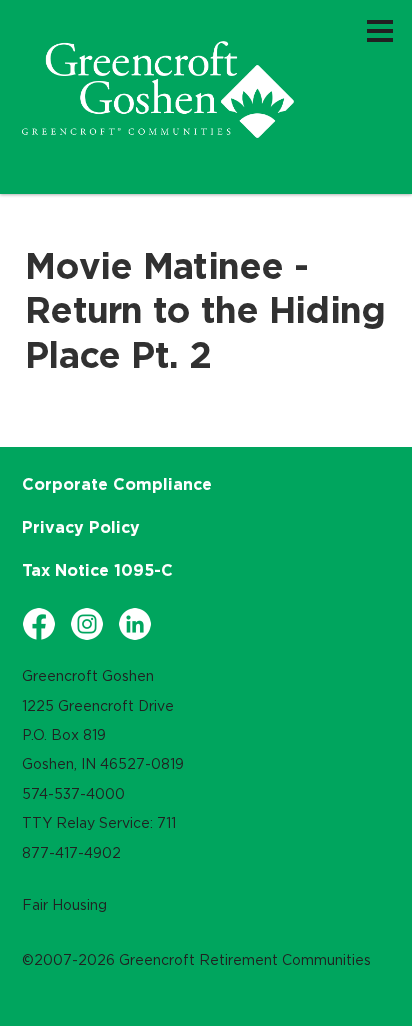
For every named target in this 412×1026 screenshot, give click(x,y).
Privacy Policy (81, 527)
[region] (158, 89)
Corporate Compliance (117, 484)
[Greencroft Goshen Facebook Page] (39, 624)
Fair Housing (64, 905)
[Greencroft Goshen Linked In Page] (135, 624)
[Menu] (380, 30)
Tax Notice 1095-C (97, 570)
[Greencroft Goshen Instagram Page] (87, 624)
